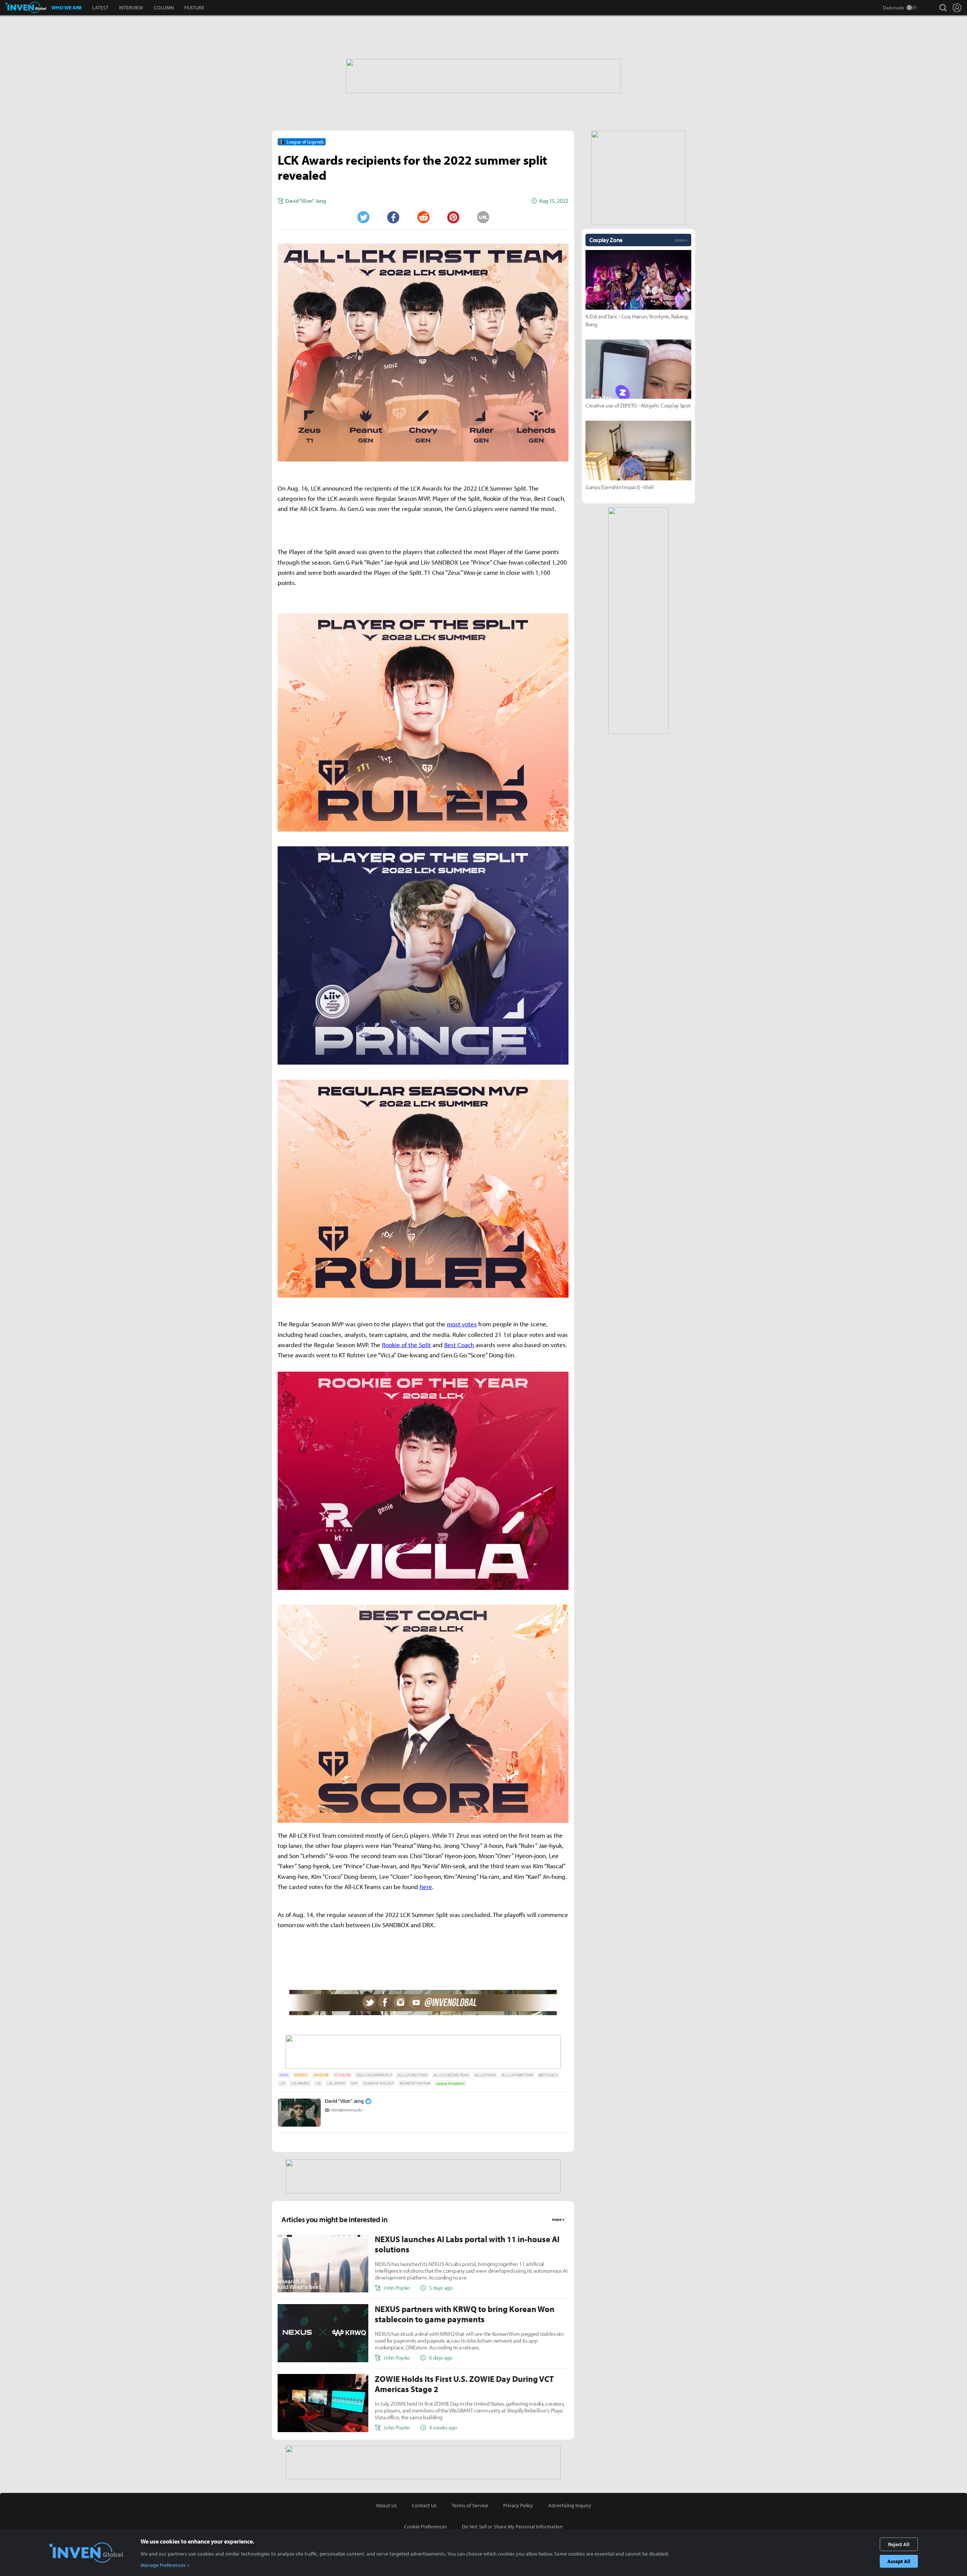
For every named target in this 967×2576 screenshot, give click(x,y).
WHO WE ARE (66, 8)
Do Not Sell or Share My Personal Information (512, 2527)
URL (483, 217)
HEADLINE (321, 2075)
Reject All (899, 2544)
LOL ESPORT (336, 2083)
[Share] (393, 217)
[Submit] (423, 217)
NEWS (284, 2075)
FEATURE (194, 8)
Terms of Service (470, 2505)
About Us (386, 2505)
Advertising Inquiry (570, 2505)
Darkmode (894, 8)
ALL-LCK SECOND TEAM (451, 2075)
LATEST (100, 8)
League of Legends (450, 2083)
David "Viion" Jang (344, 2101)
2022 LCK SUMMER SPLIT (374, 2075)
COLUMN (164, 8)
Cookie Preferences (426, 2527)
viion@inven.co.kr (347, 2110)
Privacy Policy (518, 2505)
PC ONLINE (342, 2075)
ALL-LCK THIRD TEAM (517, 2075)
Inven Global (26, 8)
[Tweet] (363, 217)
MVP (354, 2083)
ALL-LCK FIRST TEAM (412, 2075)
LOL (318, 2083)
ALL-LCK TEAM (485, 2075)
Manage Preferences (163, 2565)
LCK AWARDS (300, 2083)
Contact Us (424, 2505)
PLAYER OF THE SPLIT (379, 2083)
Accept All (899, 2561)
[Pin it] (453, 217)
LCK (282, 2083)
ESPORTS (301, 2075)
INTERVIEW (131, 8)
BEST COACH (548, 2075)
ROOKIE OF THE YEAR (415, 2083)
